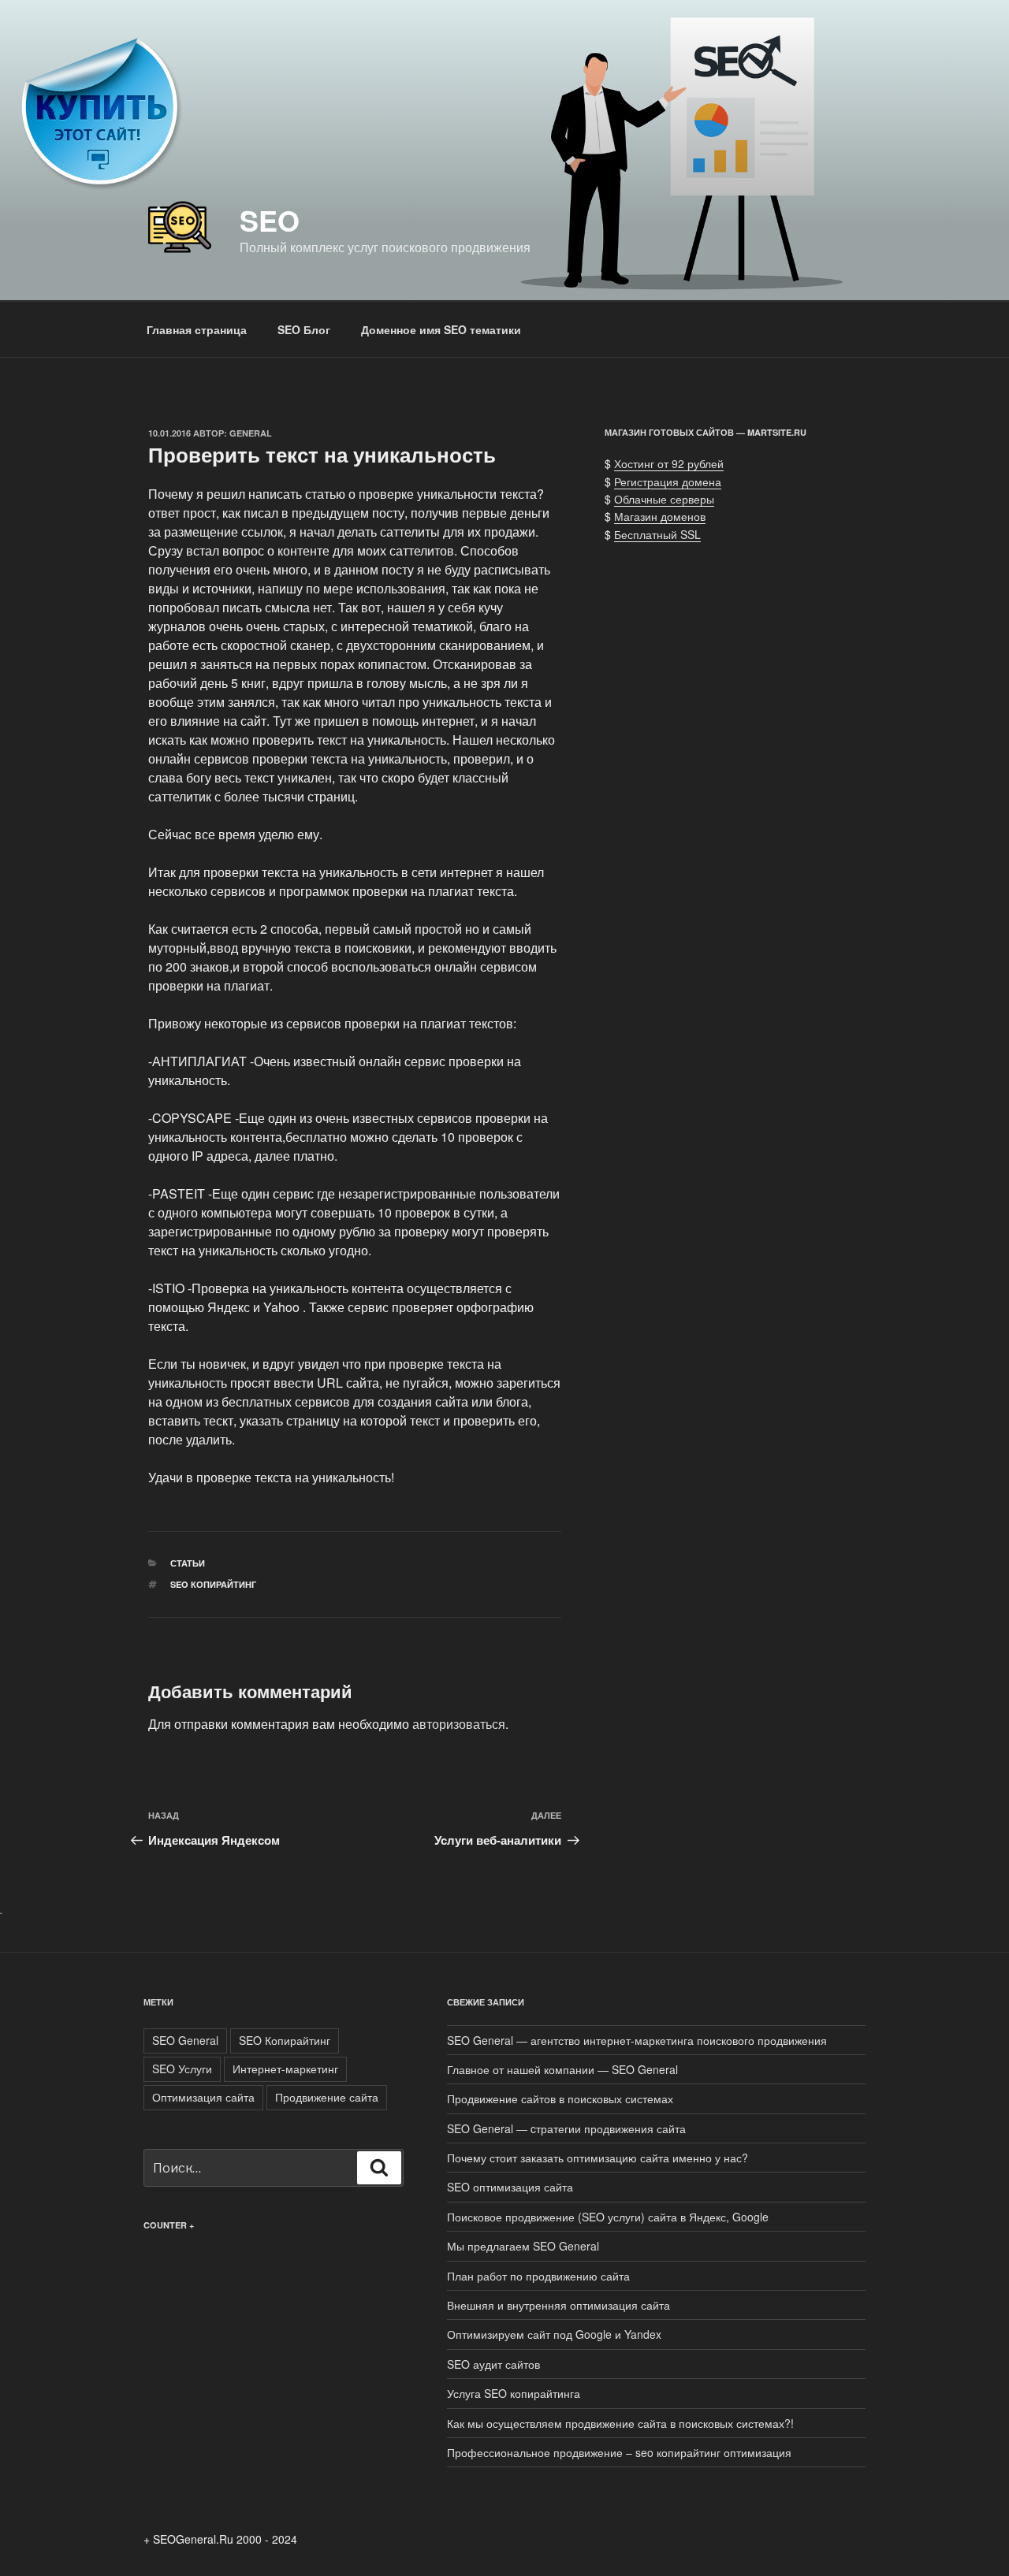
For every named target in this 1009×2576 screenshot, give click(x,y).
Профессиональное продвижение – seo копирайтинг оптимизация (619, 2452)
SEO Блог (304, 329)
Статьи (188, 1563)
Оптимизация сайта (203, 2097)
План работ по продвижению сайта (538, 2276)
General (251, 433)
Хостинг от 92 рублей (669, 463)
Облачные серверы (664, 499)
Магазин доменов (660, 516)
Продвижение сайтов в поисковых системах (560, 2098)
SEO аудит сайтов (493, 2364)
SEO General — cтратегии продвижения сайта (566, 2128)
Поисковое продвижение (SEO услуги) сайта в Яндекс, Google (608, 2217)
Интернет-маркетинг (285, 2069)
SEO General (185, 2040)
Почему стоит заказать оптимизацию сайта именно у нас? (598, 2158)
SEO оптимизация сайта (510, 2187)
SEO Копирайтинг (213, 1584)
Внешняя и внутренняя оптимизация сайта (558, 2305)
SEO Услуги (182, 2069)
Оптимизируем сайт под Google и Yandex (554, 2334)
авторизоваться (459, 1724)
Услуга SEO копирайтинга (514, 2393)
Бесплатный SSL (657, 534)
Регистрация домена (668, 481)
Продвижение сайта (327, 2097)
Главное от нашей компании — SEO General (562, 2069)
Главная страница (197, 329)
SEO (270, 220)
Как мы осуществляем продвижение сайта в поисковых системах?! (620, 2423)
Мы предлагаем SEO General (523, 2246)
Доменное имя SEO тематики (441, 329)
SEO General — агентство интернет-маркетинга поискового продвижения (637, 2040)
